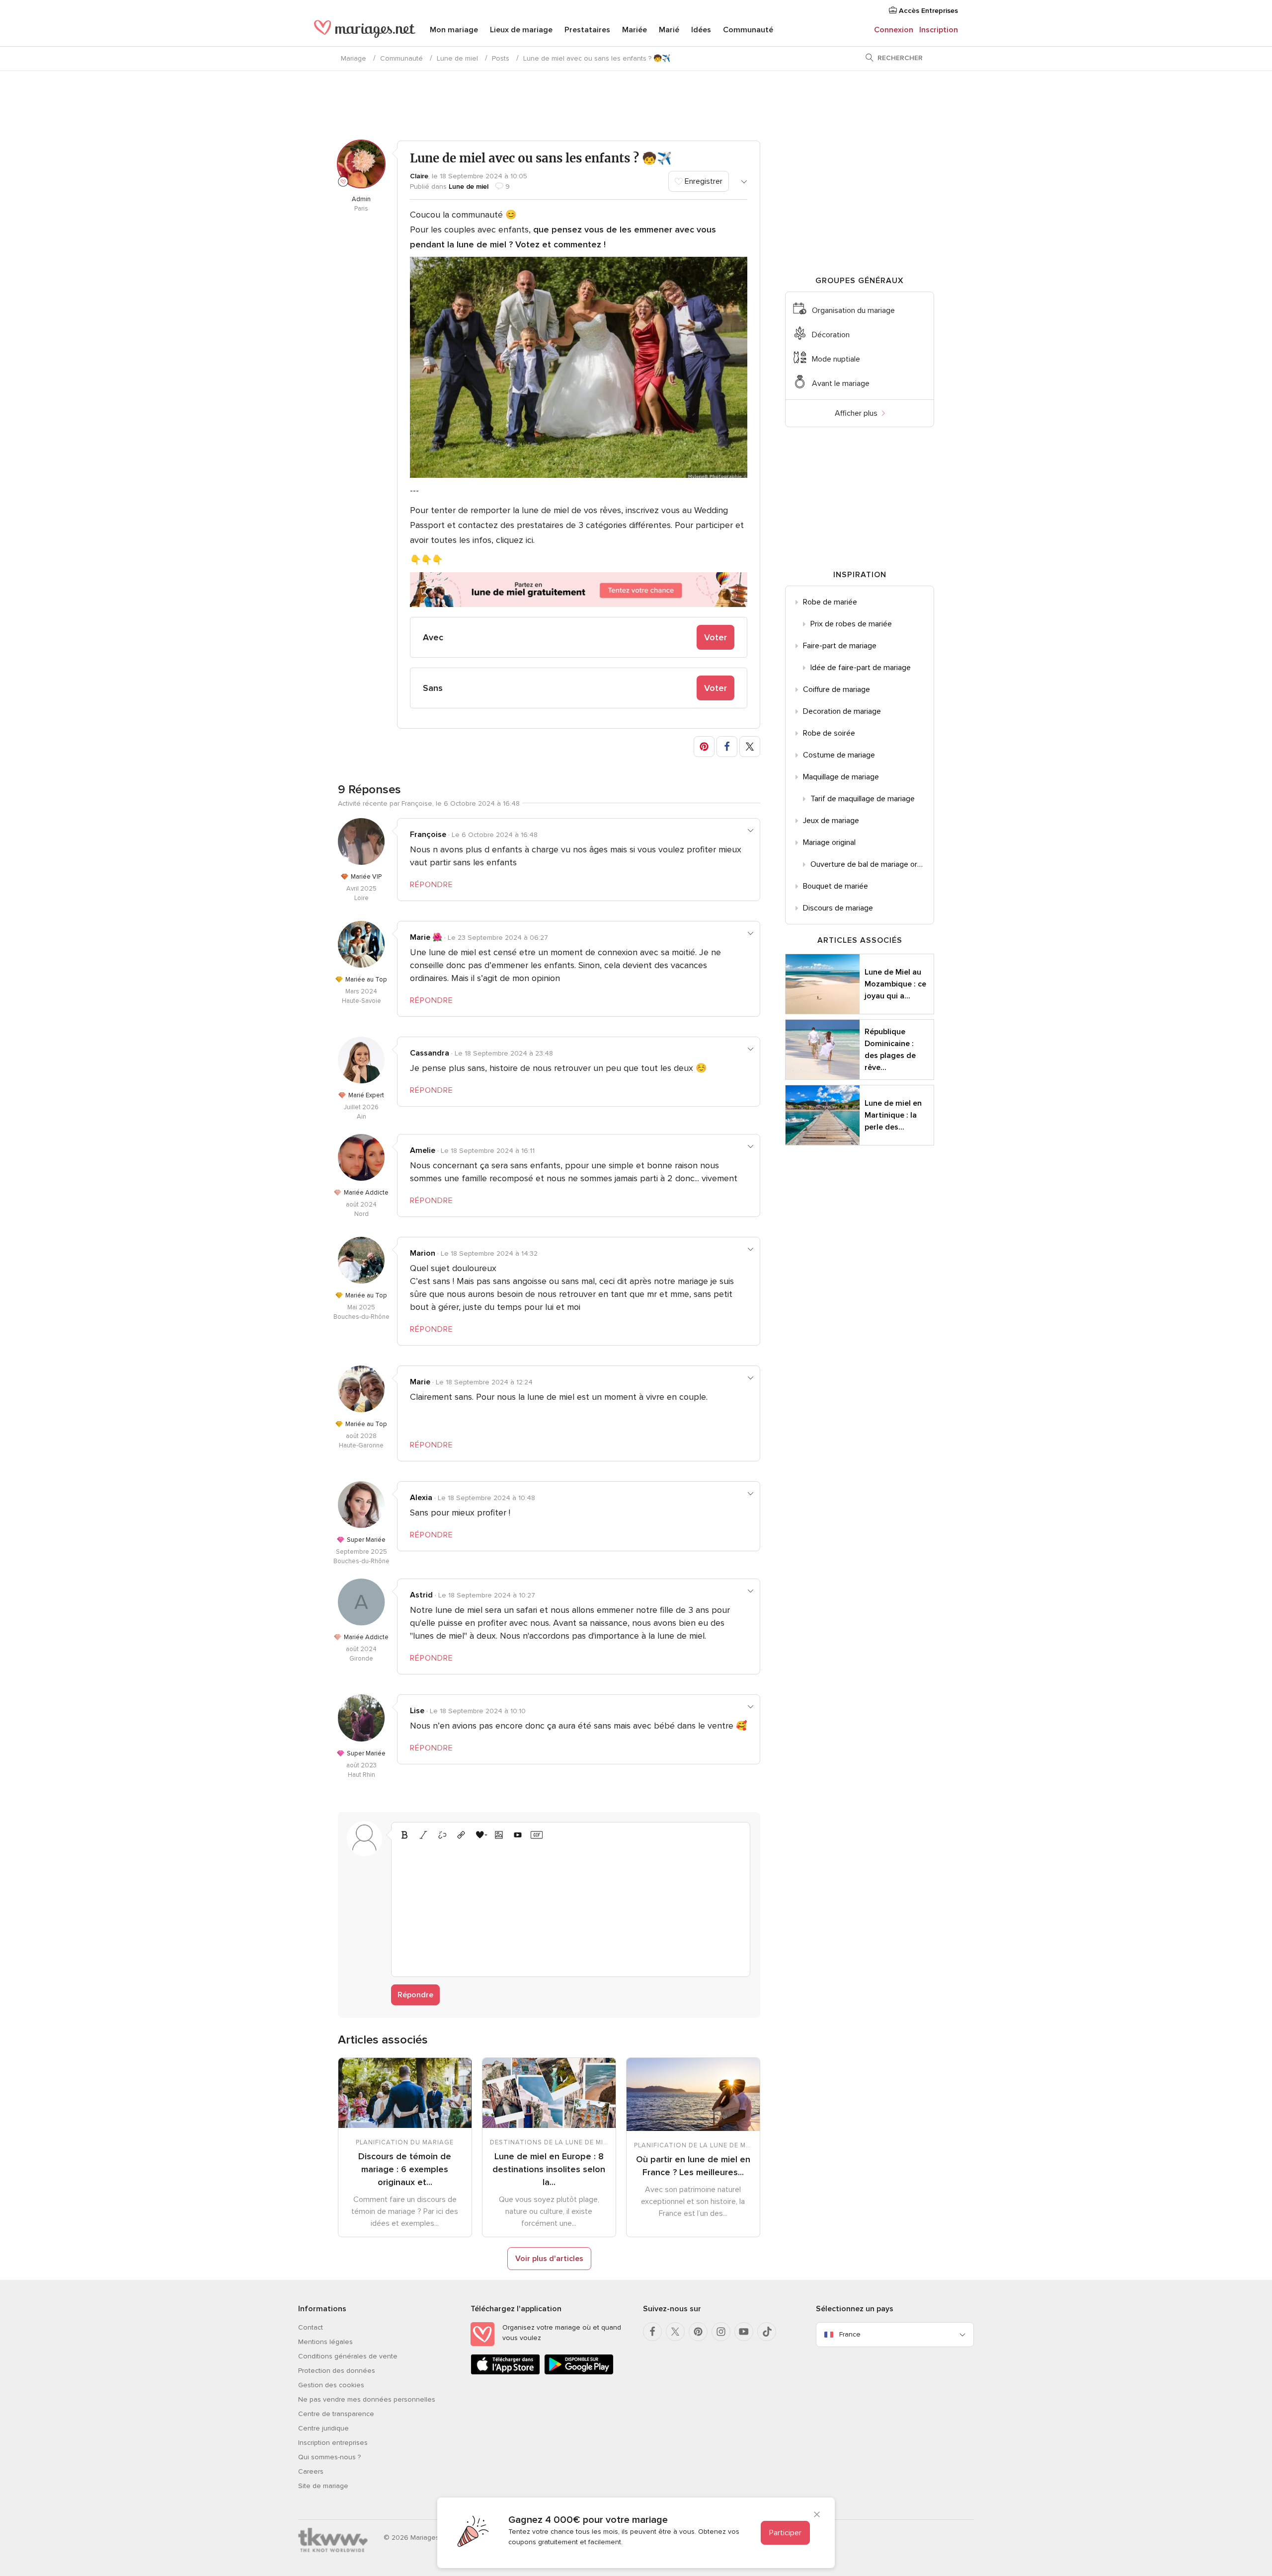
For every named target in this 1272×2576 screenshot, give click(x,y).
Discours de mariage (838, 908)
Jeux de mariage (831, 821)
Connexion (894, 30)
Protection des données (337, 2371)
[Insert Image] (499, 1835)
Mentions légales (325, 2342)
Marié (669, 30)
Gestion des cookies (331, 2385)
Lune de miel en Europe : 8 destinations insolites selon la (549, 2169)
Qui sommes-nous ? (329, 2457)
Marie (420, 1382)
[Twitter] (675, 2332)
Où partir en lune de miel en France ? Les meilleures (693, 2166)
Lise (417, 1711)
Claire (419, 176)
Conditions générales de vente (348, 2356)
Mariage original (829, 842)
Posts (501, 58)
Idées (701, 30)
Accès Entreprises (927, 11)
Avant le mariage (841, 383)
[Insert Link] (461, 1835)
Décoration (831, 335)
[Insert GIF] (537, 1835)
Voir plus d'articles (549, 2259)
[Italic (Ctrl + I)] (423, 1835)
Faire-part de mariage (840, 646)
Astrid (421, 1595)
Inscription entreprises (333, 2443)
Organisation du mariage (853, 310)
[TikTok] (767, 2332)
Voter (715, 637)
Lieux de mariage (521, 30)
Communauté (748, 30)
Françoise (428, 834)
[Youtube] (744, 2332)
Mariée (635, 30)
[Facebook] (652, 2332)
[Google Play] (579, 2373)
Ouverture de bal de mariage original (872, 864)
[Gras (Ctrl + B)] (404, 1835)
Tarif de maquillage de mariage (863, 799)
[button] (704, 747)
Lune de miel (457, 58)
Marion (423, 1253)
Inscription (939, 30)
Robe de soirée (829, 733)
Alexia (421, 1498)
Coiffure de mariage (836, 689)
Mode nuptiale (836, 359)
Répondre (415, 1995)
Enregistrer (703, 181)
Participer (785, 2533)
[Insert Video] (518, 1835)
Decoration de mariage (842, 711)
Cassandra (430, 1053)
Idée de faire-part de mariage (861, 668)
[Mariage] (365, 31)
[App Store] (505, 2373)
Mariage (354, 58)
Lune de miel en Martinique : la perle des (893, 1115)
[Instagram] (721, 2332)
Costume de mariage (839, 755)
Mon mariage (454, 30)
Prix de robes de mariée (851, 624)
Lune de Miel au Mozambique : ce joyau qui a (895, 984)
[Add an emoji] (480, 1835)
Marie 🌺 (426, 937)
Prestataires (587, 30)
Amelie (423, 1150)
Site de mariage (323, 2486)
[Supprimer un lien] (442, 1835)
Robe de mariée (830, 602)
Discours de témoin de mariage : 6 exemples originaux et (405, 2169)
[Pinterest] (698, 2332)
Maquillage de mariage (841, 777)
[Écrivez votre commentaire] (571, 1907)
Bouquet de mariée (835, 886)
